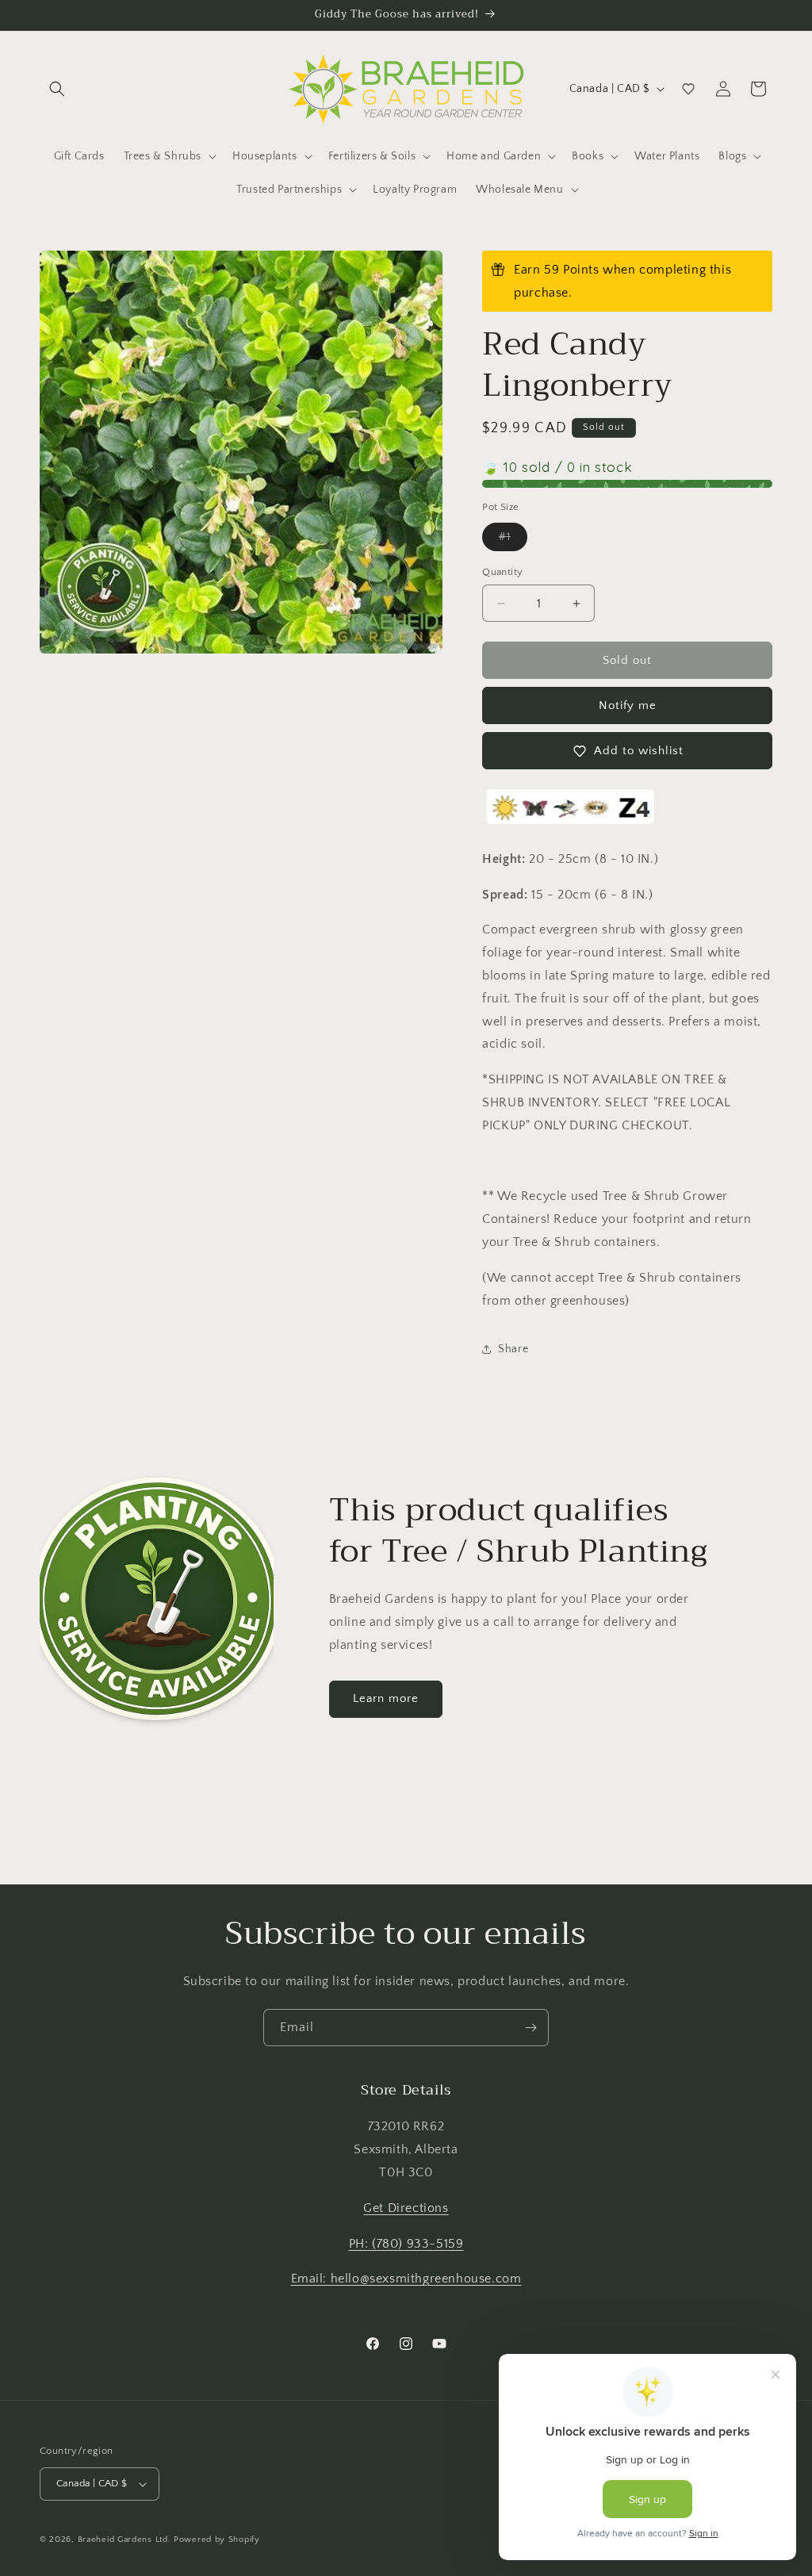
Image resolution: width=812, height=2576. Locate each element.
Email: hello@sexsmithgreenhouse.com (406, 2279)
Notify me (628, 705)
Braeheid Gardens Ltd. (124, 2540)
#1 (513, 540)
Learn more (386, 1698)
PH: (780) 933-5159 (406, 2244)
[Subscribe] (530, 2028)
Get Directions (406, 2208)
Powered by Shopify (217, 2540)
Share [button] (513, 1349)
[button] (57, 89)
